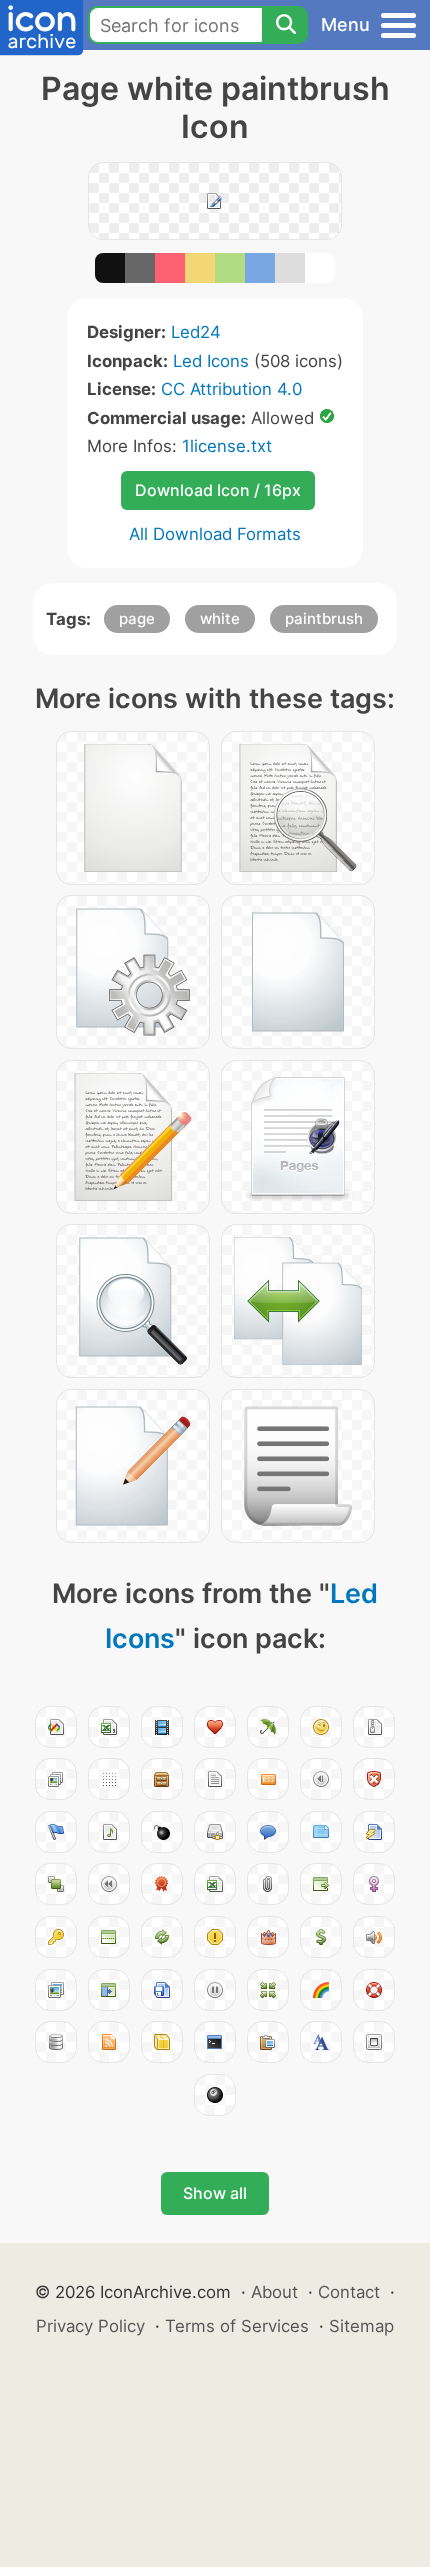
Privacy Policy (90, 2326)
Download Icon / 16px (218, 490)
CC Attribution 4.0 (231, 389)
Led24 (196, 332)
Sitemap (361, 2326)
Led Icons (211, 361)
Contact (349, 2292)
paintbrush (324, 618)
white (220, 618)
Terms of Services (237, 2326)
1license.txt (227, 446)
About (274, 2292)
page (137, 618)
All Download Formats (215, 534)
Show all (215, 2193)
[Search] (285, 25)
